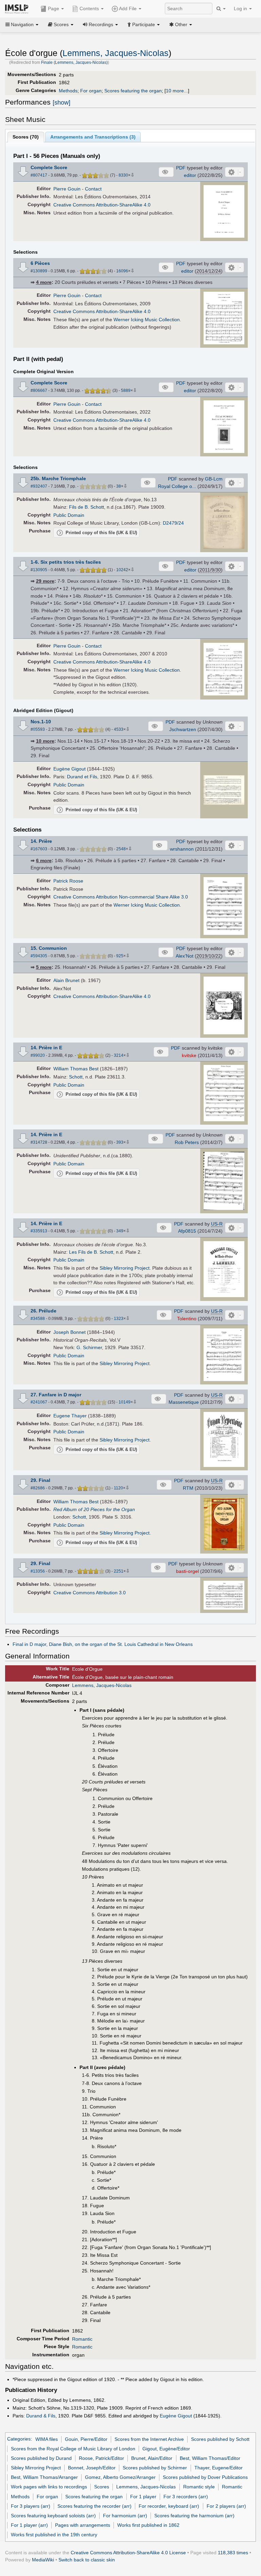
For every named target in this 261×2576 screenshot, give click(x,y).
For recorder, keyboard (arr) (169, 2506)
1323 (119, 1319)
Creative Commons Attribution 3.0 (90, 1593)
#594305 (39, 956)
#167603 (39, 849)
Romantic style (199, 2487)
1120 (118, 1488)
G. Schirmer (89, 1347)
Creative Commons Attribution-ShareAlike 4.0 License (128, 2553)
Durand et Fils (82, 777)
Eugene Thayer (70, 1416)
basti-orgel (187, 1571)
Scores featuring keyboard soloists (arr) (53, 2516)
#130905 (39, 570)
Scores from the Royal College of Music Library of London (73, 2449)
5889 (126, 391)
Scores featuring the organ (133, 91)
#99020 (38, 1055)
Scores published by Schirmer (155, 2468)
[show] (62, 103)
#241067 (39, 1402)
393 (120, 1142)
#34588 (38, 1319)
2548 (121, 849)
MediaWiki (43, 2560)
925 (120, 956)
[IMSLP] (18, 8)
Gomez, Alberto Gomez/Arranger (120, 2477)
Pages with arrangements (83, 2525)
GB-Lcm (214, 479)
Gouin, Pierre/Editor (86, 2439)
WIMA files (47, 2439)
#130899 (39, 271)
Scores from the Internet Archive (149, 2439)
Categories (19, 2439)
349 (120, 1231)
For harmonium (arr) (125, 2516)
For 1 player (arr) (29, 2525)
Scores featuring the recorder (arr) (94, 2506)
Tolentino (187, 1319)
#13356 (38, 1571)
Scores (102, 2487)
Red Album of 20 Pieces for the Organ (94, 1509)
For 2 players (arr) (226, 2506)
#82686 (38, 1488)
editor (190, 175)
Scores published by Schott (220, 2439)
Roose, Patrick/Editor (101, 2458)
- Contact (92, 189)
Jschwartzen (183, 729)
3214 (119, 1055)
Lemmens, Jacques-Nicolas (116, 53)
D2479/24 (173, 523)
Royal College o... (177, 486)
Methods (68, 91)
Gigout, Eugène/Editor (166, 2449)
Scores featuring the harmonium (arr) (194, 2516)
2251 (119, 1571)
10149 (125, 1402)
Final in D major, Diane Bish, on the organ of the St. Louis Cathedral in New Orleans (103, 1644)
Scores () (26, 137)
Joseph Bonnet (69, 1332)
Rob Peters (187, 1142)
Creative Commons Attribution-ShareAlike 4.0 (102, 205)
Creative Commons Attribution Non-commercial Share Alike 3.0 (121, 897)
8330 (123, 175)
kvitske (189, 1055)
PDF (181, 168)
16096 (122, 271)
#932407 (39, 486)
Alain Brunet (66, 980)
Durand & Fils (41, 2416)
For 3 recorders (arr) (186, 2497)
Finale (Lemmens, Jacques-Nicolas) (74, 62)
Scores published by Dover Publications (205, 2477)
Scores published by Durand (41, 2458)
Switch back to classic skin (87, 2560)
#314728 (39, 1142)
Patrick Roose (68, 881)
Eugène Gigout (69, 769)
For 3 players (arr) (31, 2506)
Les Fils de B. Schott (91, 1252)
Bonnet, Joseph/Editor (92, 2468)
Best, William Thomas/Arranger (44, 2477)
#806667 (39, 391)
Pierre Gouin (67, 189)
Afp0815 (187, 1231)
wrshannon (182, 849)
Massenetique (184, 1402)
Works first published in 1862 (148, 2525)
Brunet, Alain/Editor (152, 2458)
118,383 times (233, 2553)
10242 (122, 570)
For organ (91, 91)
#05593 (38, 729)
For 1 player (143, 2497)
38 (119, 486)
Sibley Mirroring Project (125, 1268)
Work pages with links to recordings (49, 2487)
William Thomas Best (76, 1069)
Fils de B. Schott (86, 507)
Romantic (82, 2339)
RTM (188, 1488)
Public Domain (69, 515)
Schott (76, 1077)
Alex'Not (185, 956)
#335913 (39, 1231)
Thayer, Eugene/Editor (219, 2468)
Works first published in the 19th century (54, 2535)
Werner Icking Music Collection (147, 320)
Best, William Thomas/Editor (210, 2458)
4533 (119, 729)
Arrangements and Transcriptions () (93, 137)
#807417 (39, 175)
